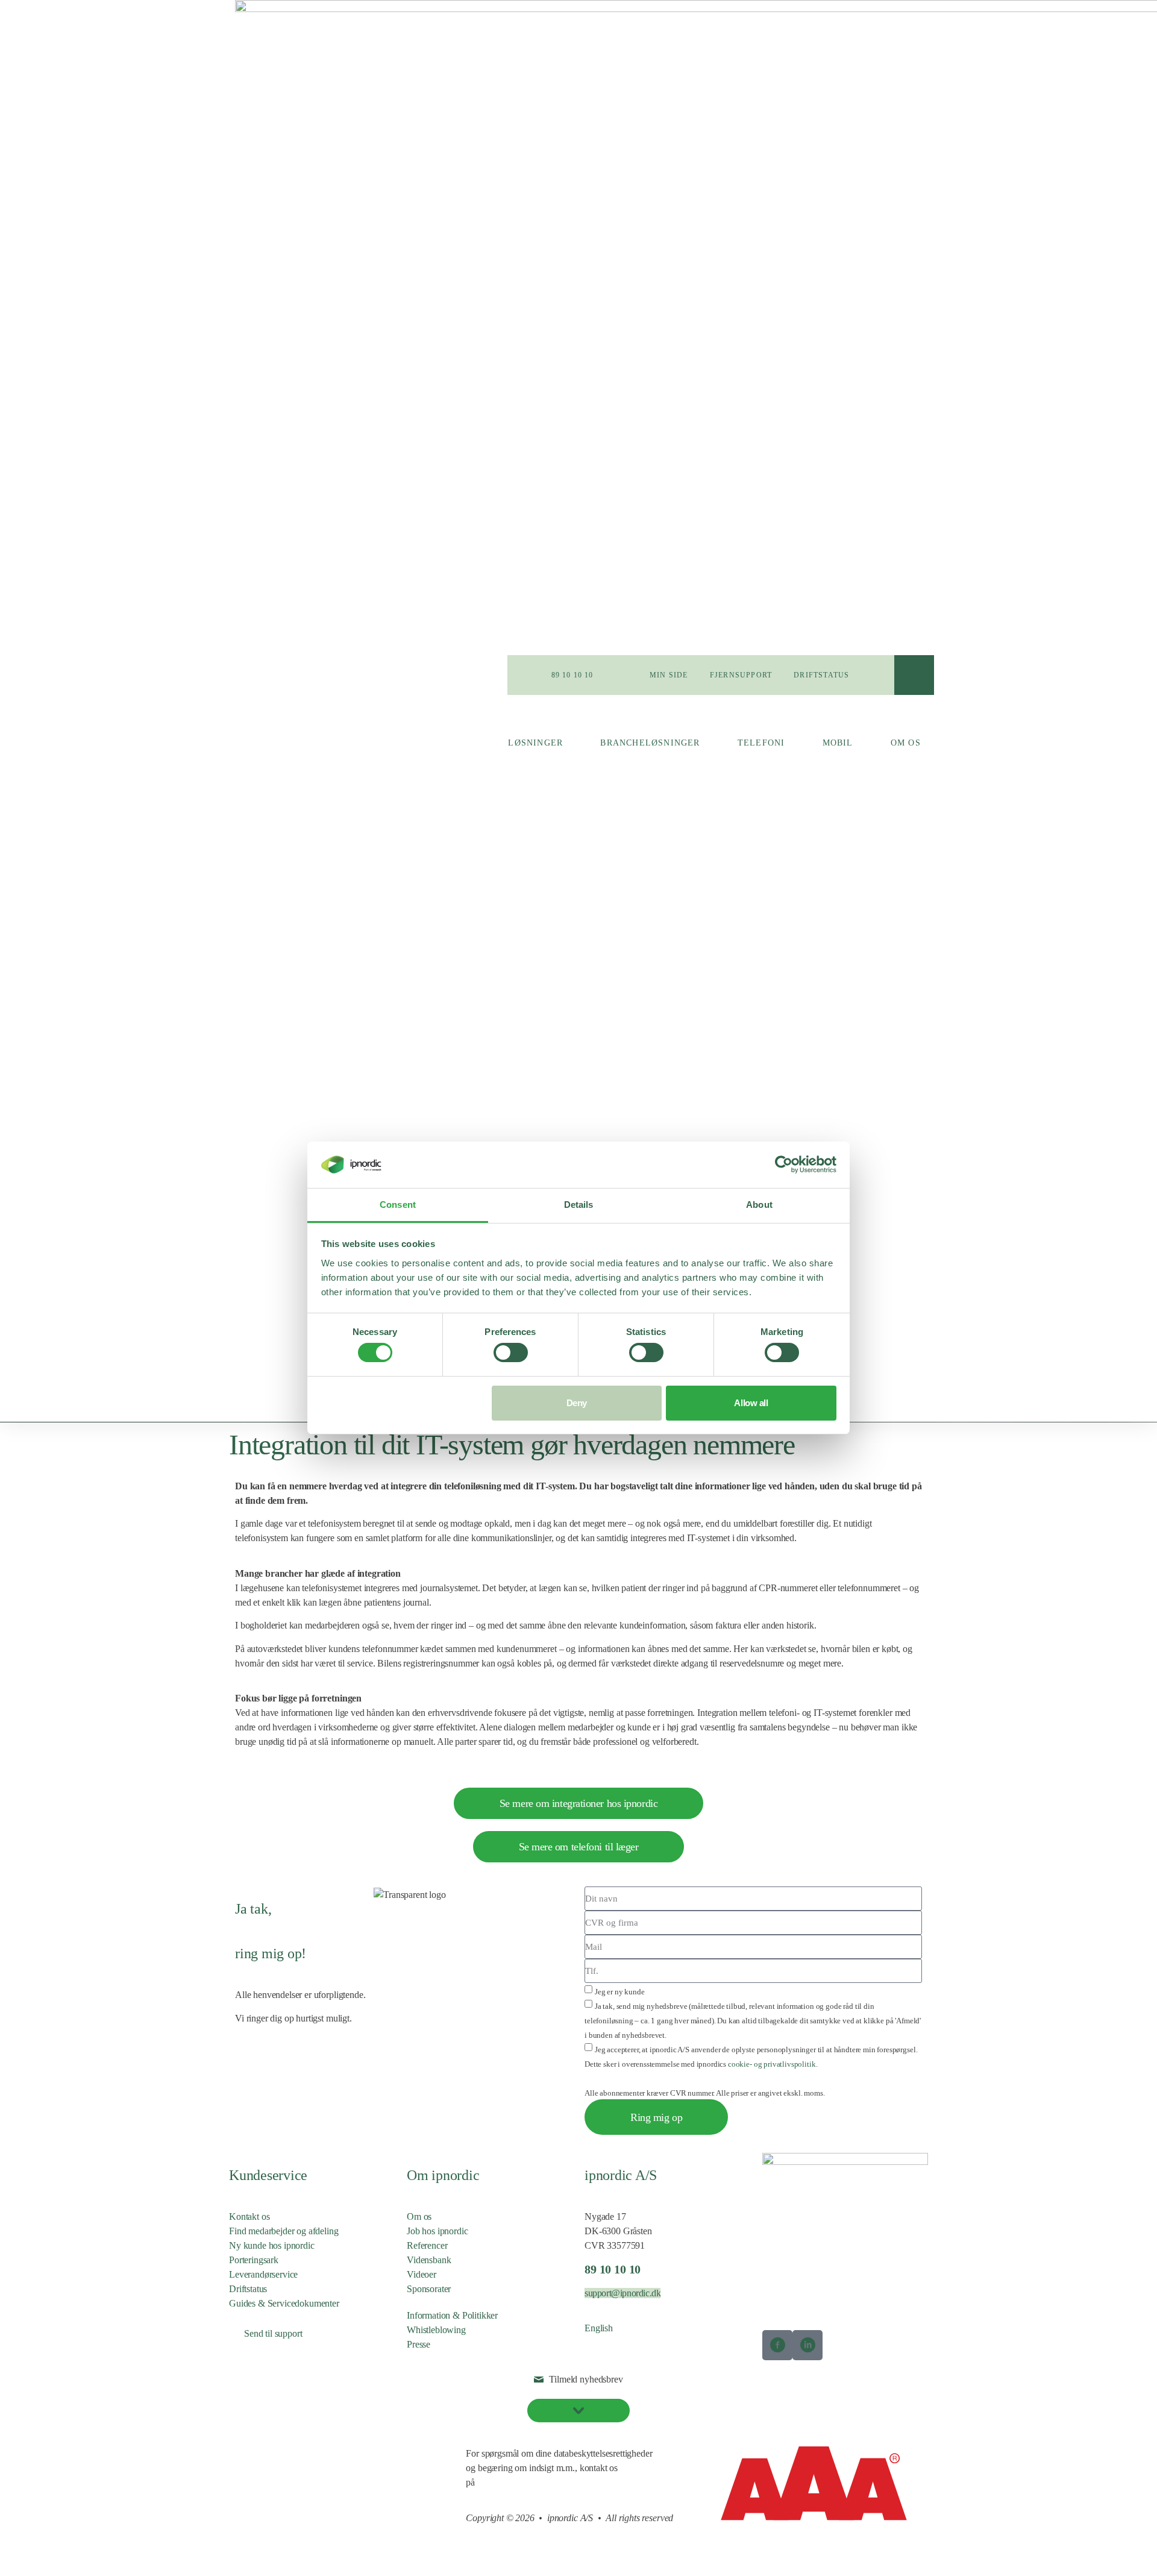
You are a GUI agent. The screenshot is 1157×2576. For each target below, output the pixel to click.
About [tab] (759, 1205)
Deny (577, 1403)
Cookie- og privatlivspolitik (280, 2453)
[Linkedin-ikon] (807, 2345)
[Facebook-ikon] (777, 2345)
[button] (914, 675)
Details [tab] (579, 1205)
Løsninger (535, 743)
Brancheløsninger (650, 743)
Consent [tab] (398, 1205)
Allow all (751, 1403)
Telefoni (761, 743)
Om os (906, 743)
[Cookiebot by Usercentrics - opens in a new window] (784, 1164)
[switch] (511, 1352)
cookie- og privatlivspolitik (772, 2064)
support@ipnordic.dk (622, 2293)
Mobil (838, 743)
